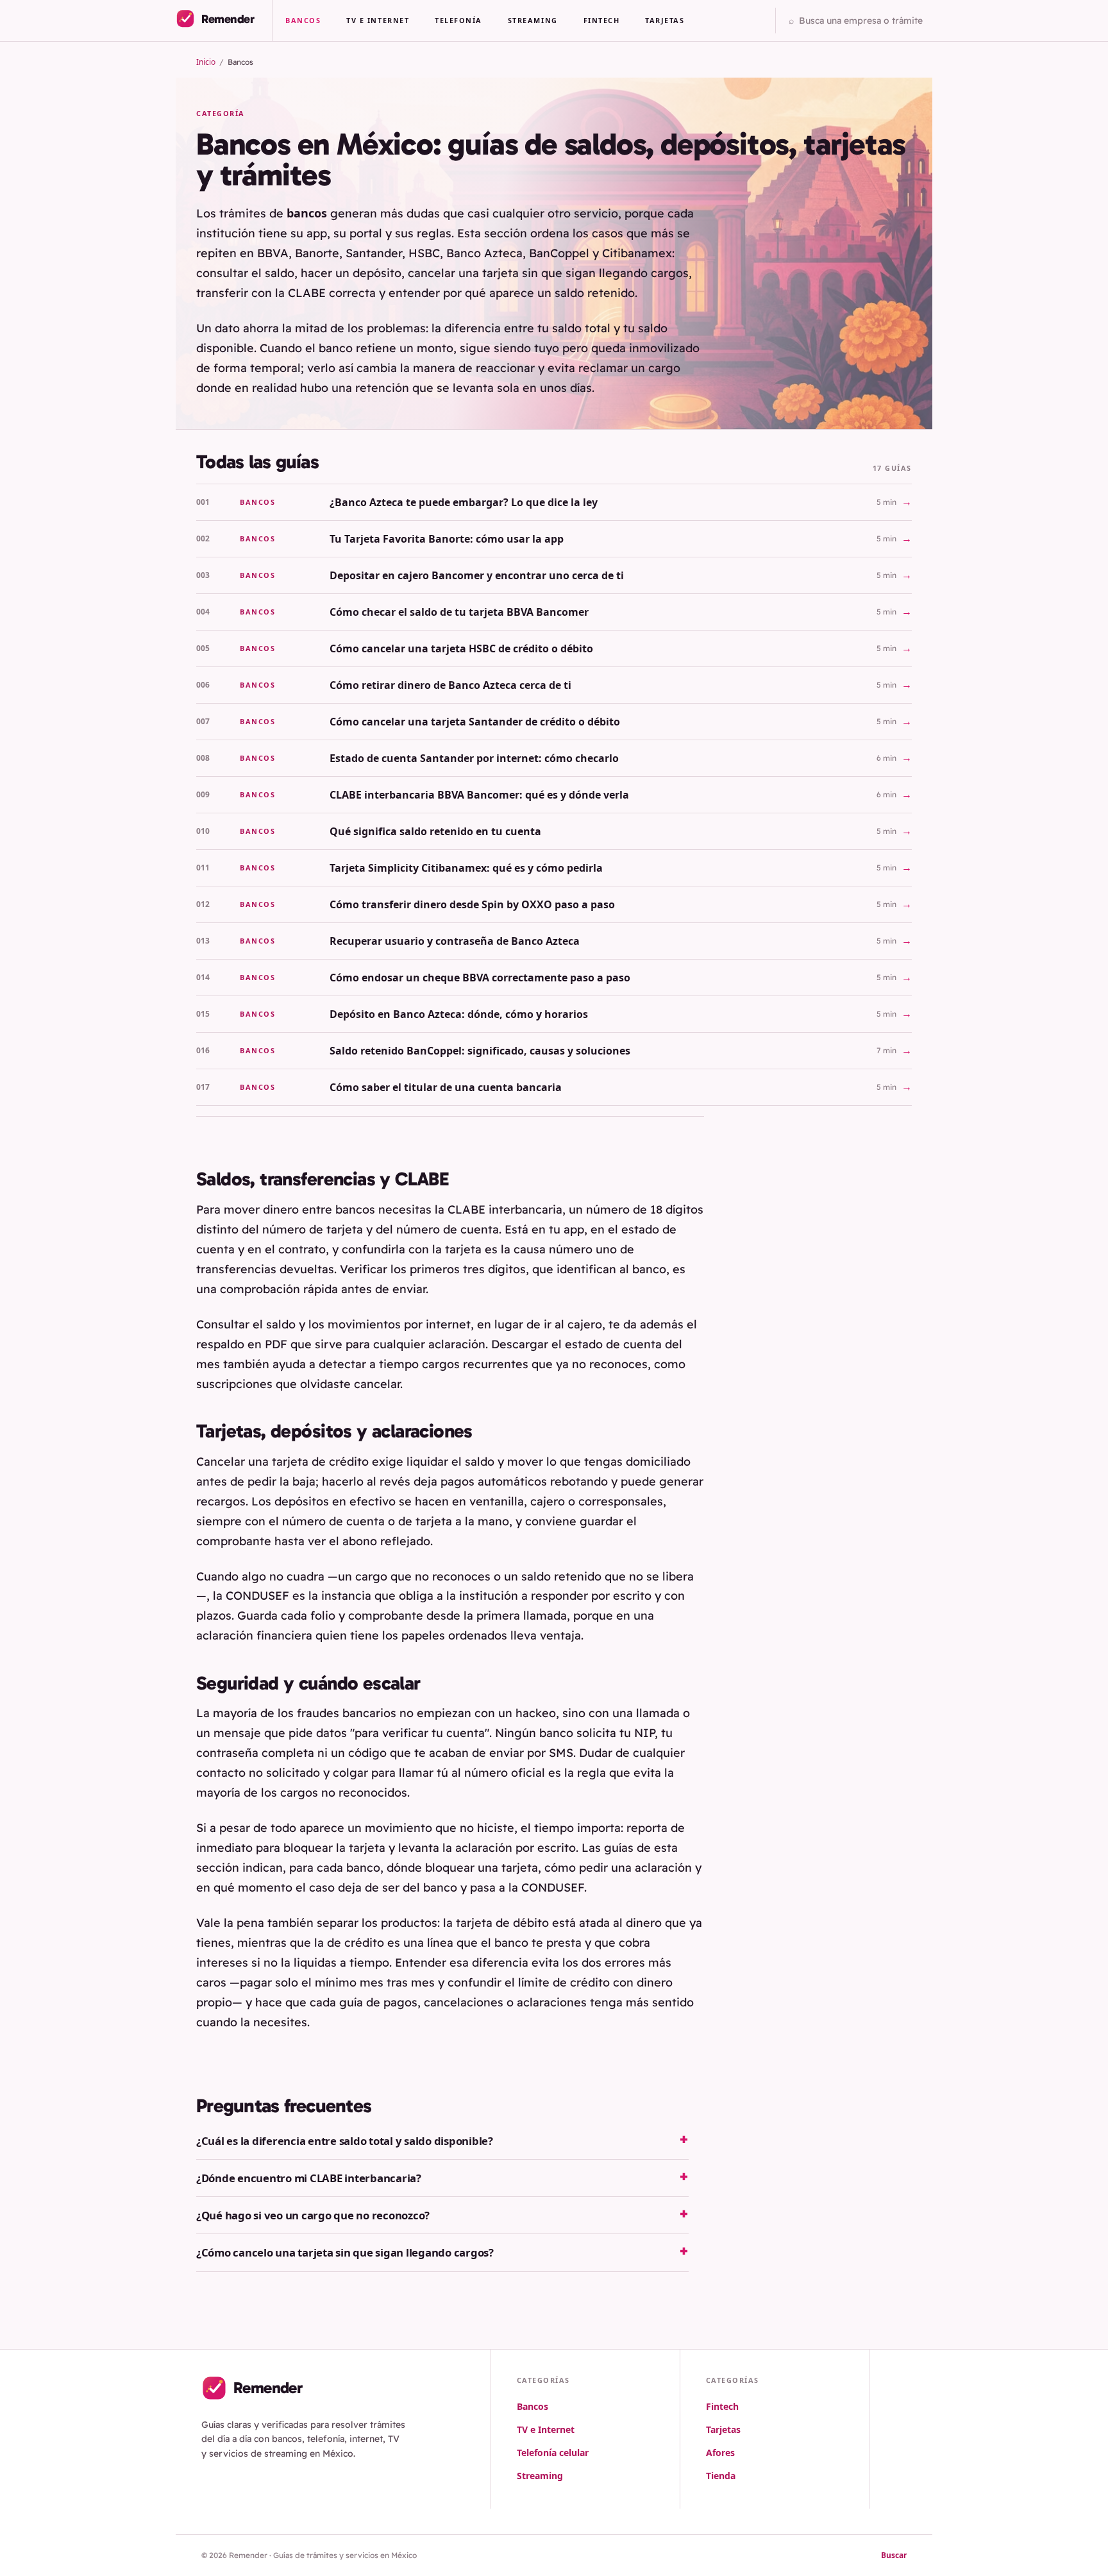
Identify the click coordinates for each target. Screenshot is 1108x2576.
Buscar (894, 2555)
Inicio (206, 62)
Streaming (533, 20)
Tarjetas (665, 20)
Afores (720, 2453)
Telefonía (458, 20)
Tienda (721, 2476)
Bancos (303, 20)
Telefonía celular (553, 2453)
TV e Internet (378, 20)
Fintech (602, 20)
